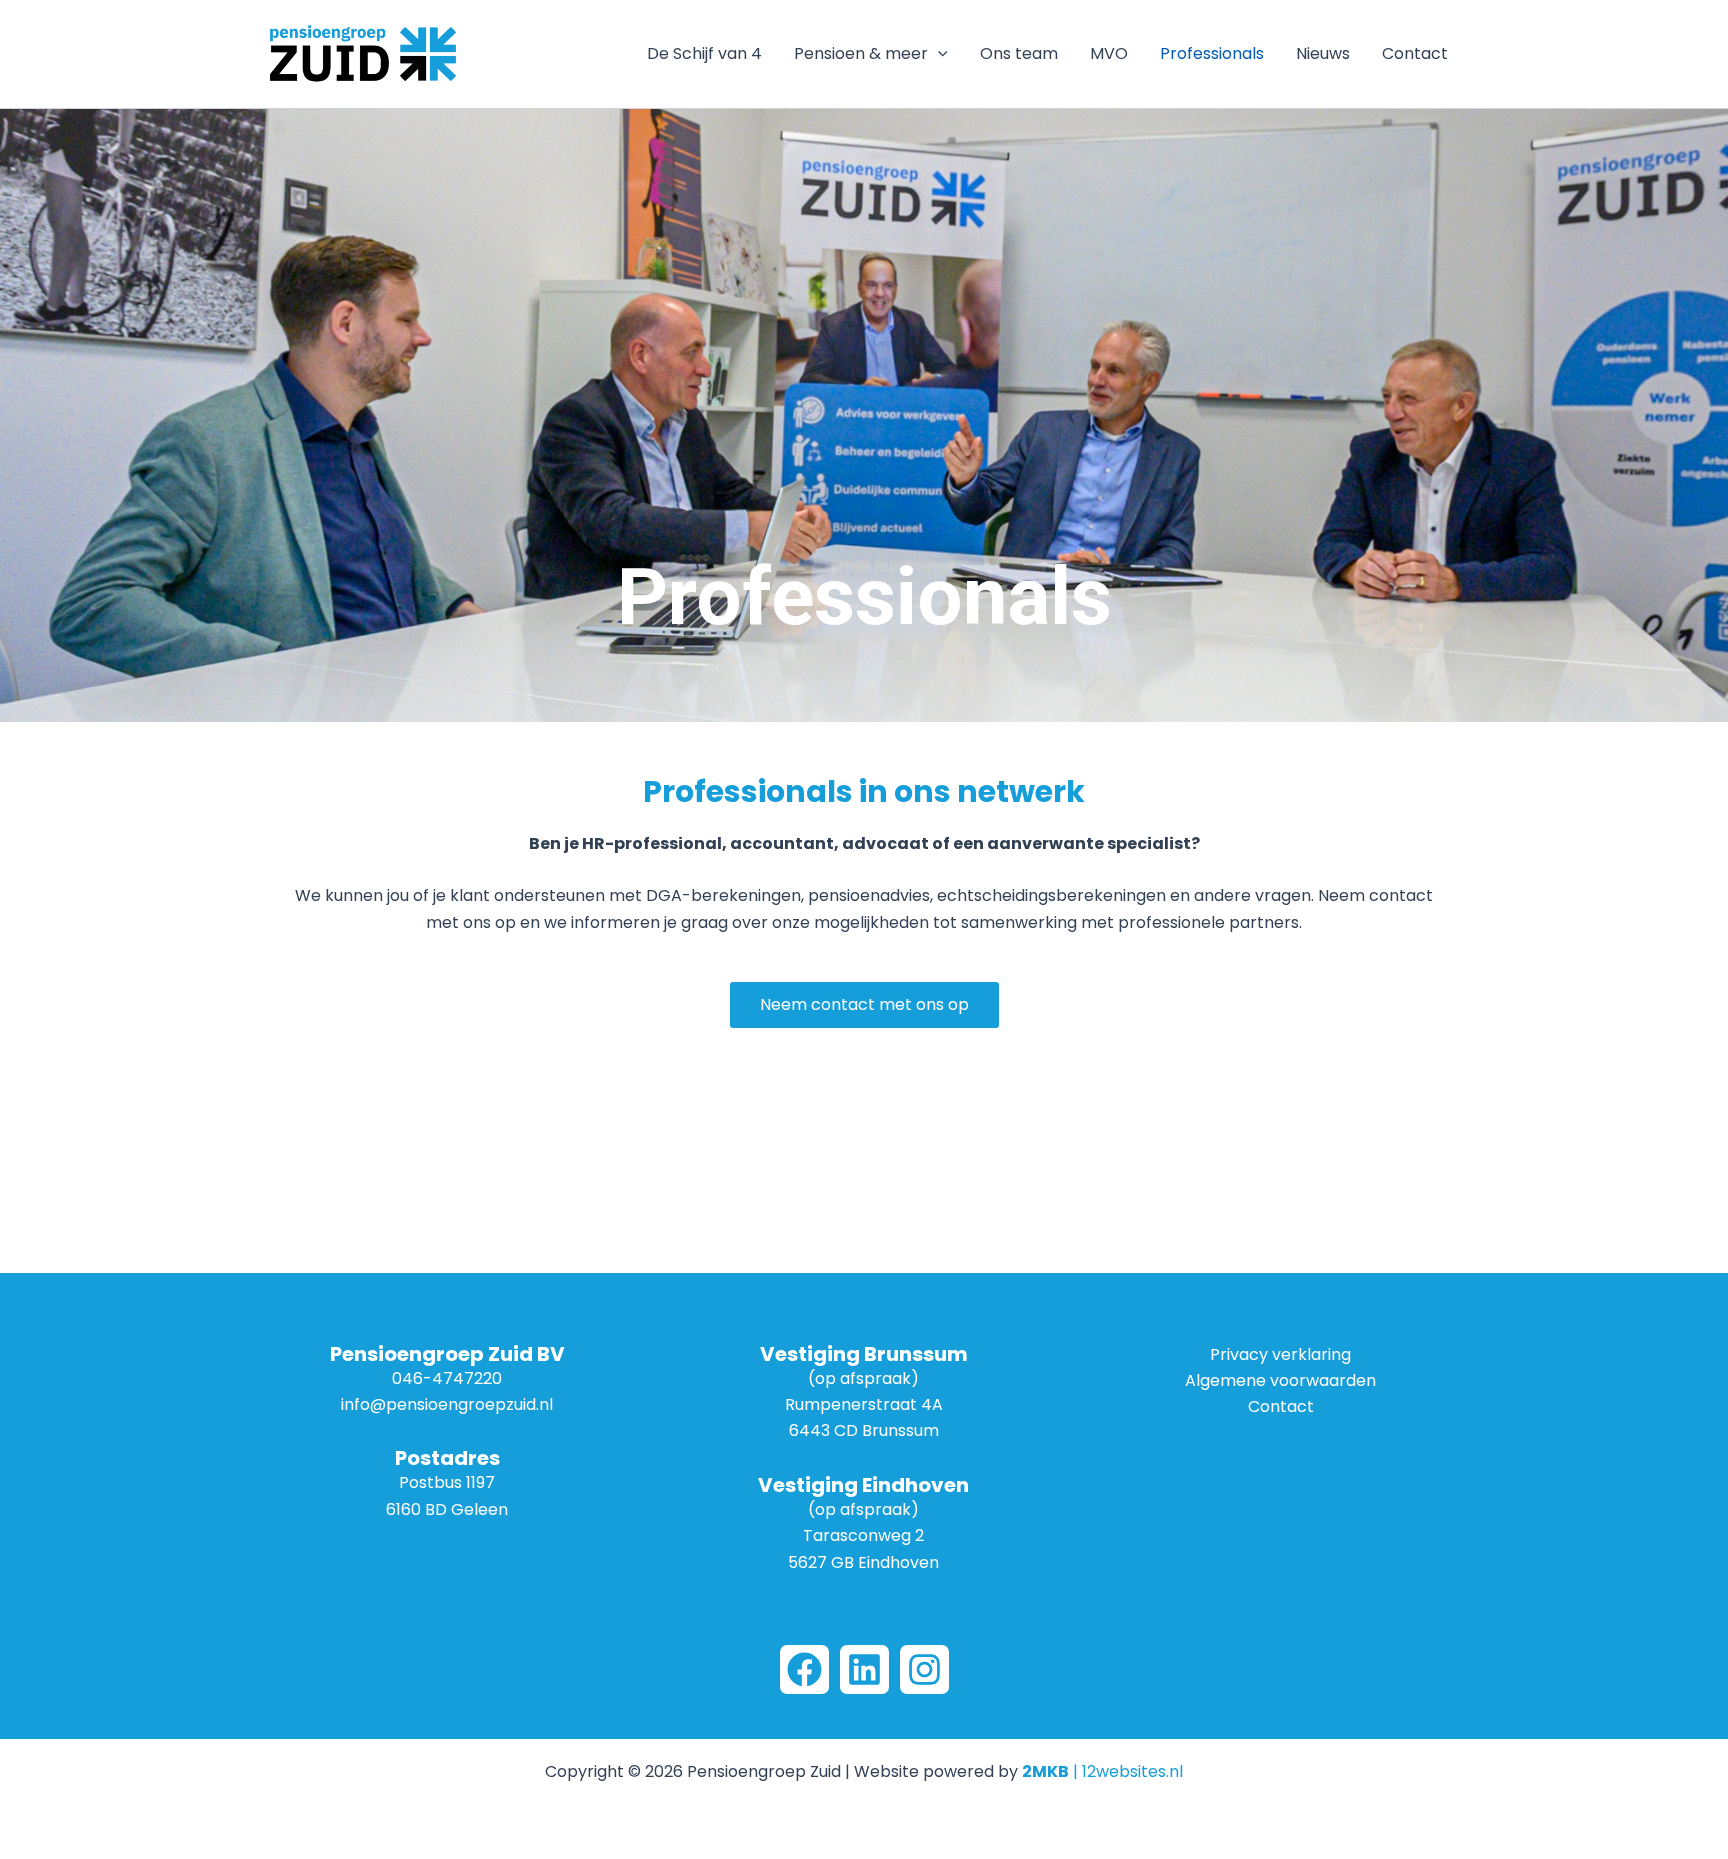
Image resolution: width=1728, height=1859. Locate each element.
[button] (938, 54)
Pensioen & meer (861, 53)
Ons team (1019, 53)
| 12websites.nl (1102, 1771)
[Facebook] (804, 1669)
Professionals (1212, 53)
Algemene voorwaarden (1280, 1380)
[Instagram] (924, 1669)
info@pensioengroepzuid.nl (447, 1404)
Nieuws (1323, 53)
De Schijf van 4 (704, 53)
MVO (1109, 53)
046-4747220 (447, 1378)
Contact (1415, 53)
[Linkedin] (864, 1669)
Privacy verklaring (1280, 1354)
